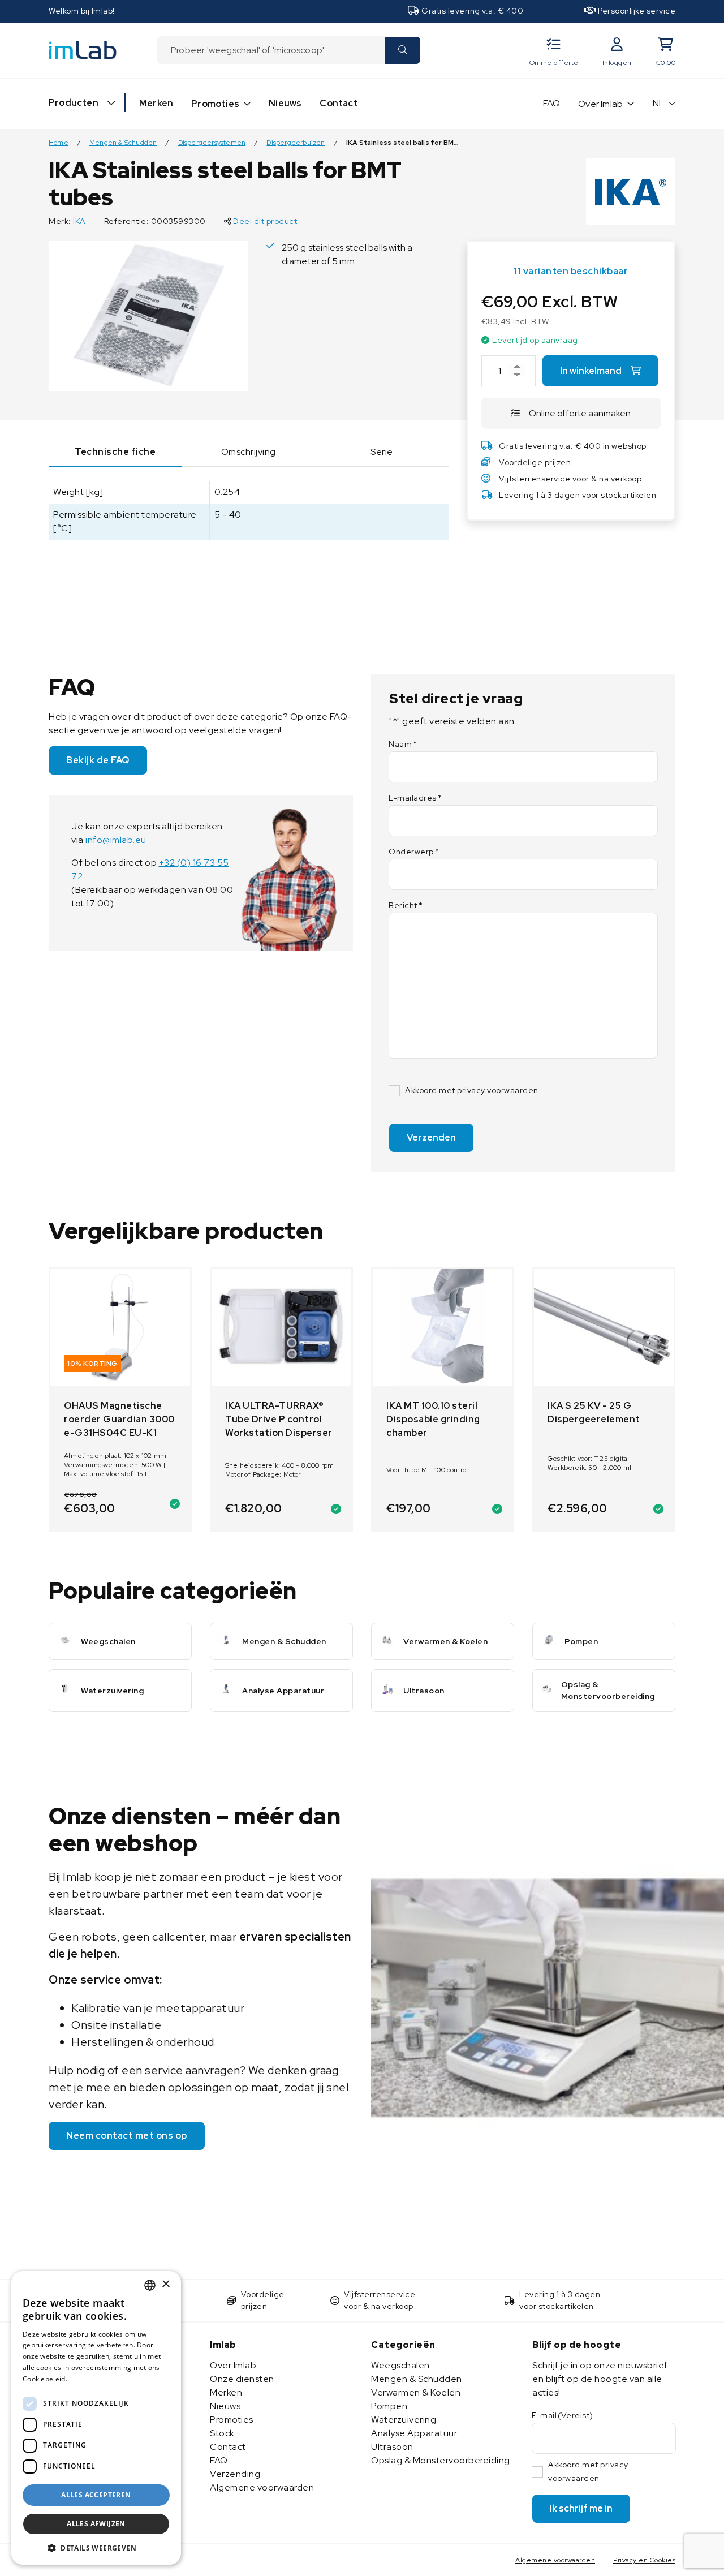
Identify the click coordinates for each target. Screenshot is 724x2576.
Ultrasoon (392, 2447)
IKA (79, 221)
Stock (222, 2433)
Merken (156, 103)
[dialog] (96, 2418)
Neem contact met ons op (127, 2136)
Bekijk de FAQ (98, 760)
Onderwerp (414, 852)
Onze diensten (242, 2379)
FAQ (552, 103)
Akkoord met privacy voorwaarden (472, 1090)
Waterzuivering (404, 2420)
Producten (74, 103)
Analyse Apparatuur (414, 2433)
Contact (339, 103)
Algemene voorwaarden (262, 2487)
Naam (403, 744)
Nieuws (285, 103)
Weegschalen (400, 2365)
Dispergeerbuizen (296, 143)
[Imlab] (83, 50)
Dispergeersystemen (212, 143)
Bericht (406, 905)
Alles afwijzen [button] (96, 2524)
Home (59, 143)
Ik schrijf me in (581, 2508)
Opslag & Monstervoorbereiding (441, 2460)
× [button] (165, 2284)
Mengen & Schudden (123, 143)
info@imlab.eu (116, 840)
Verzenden (431, 1138)
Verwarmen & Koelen (416, 2392)
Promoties (215, 104)
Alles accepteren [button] (96, 2495)
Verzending (235, 2474)
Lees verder (89, 2379)
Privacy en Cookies (644, 2560)
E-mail (563, 2415)
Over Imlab (600, 104)
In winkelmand (591, 371)
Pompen (389, 2406)
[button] (96, 2548)
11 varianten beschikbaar (571, 271)
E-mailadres (415, 798)
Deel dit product (265, 221)
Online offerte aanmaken (580, 413)
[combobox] (271, 50)
